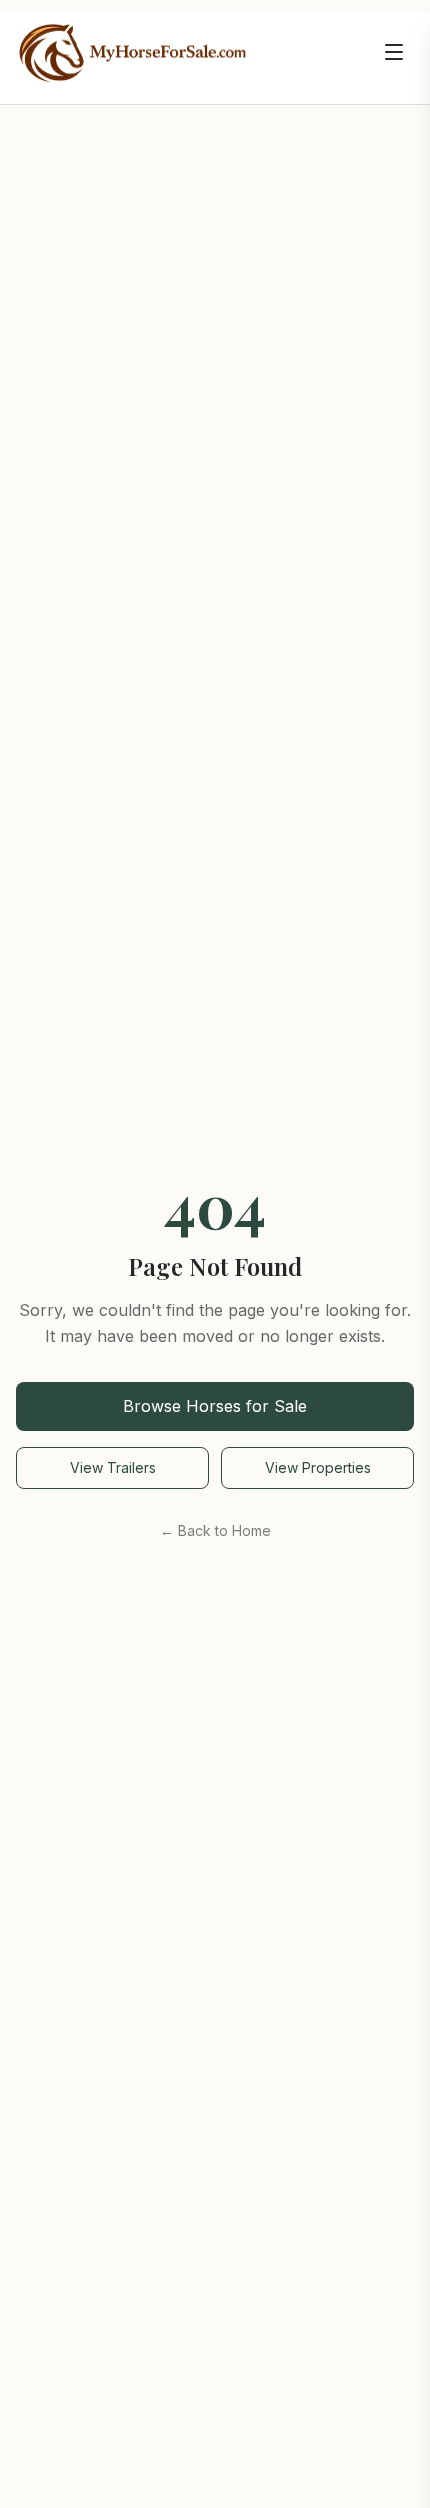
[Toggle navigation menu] (394, 52)
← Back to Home (215, 1530)
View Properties (318, 1467)
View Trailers (113, 1467)
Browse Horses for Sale (215, 1406)
